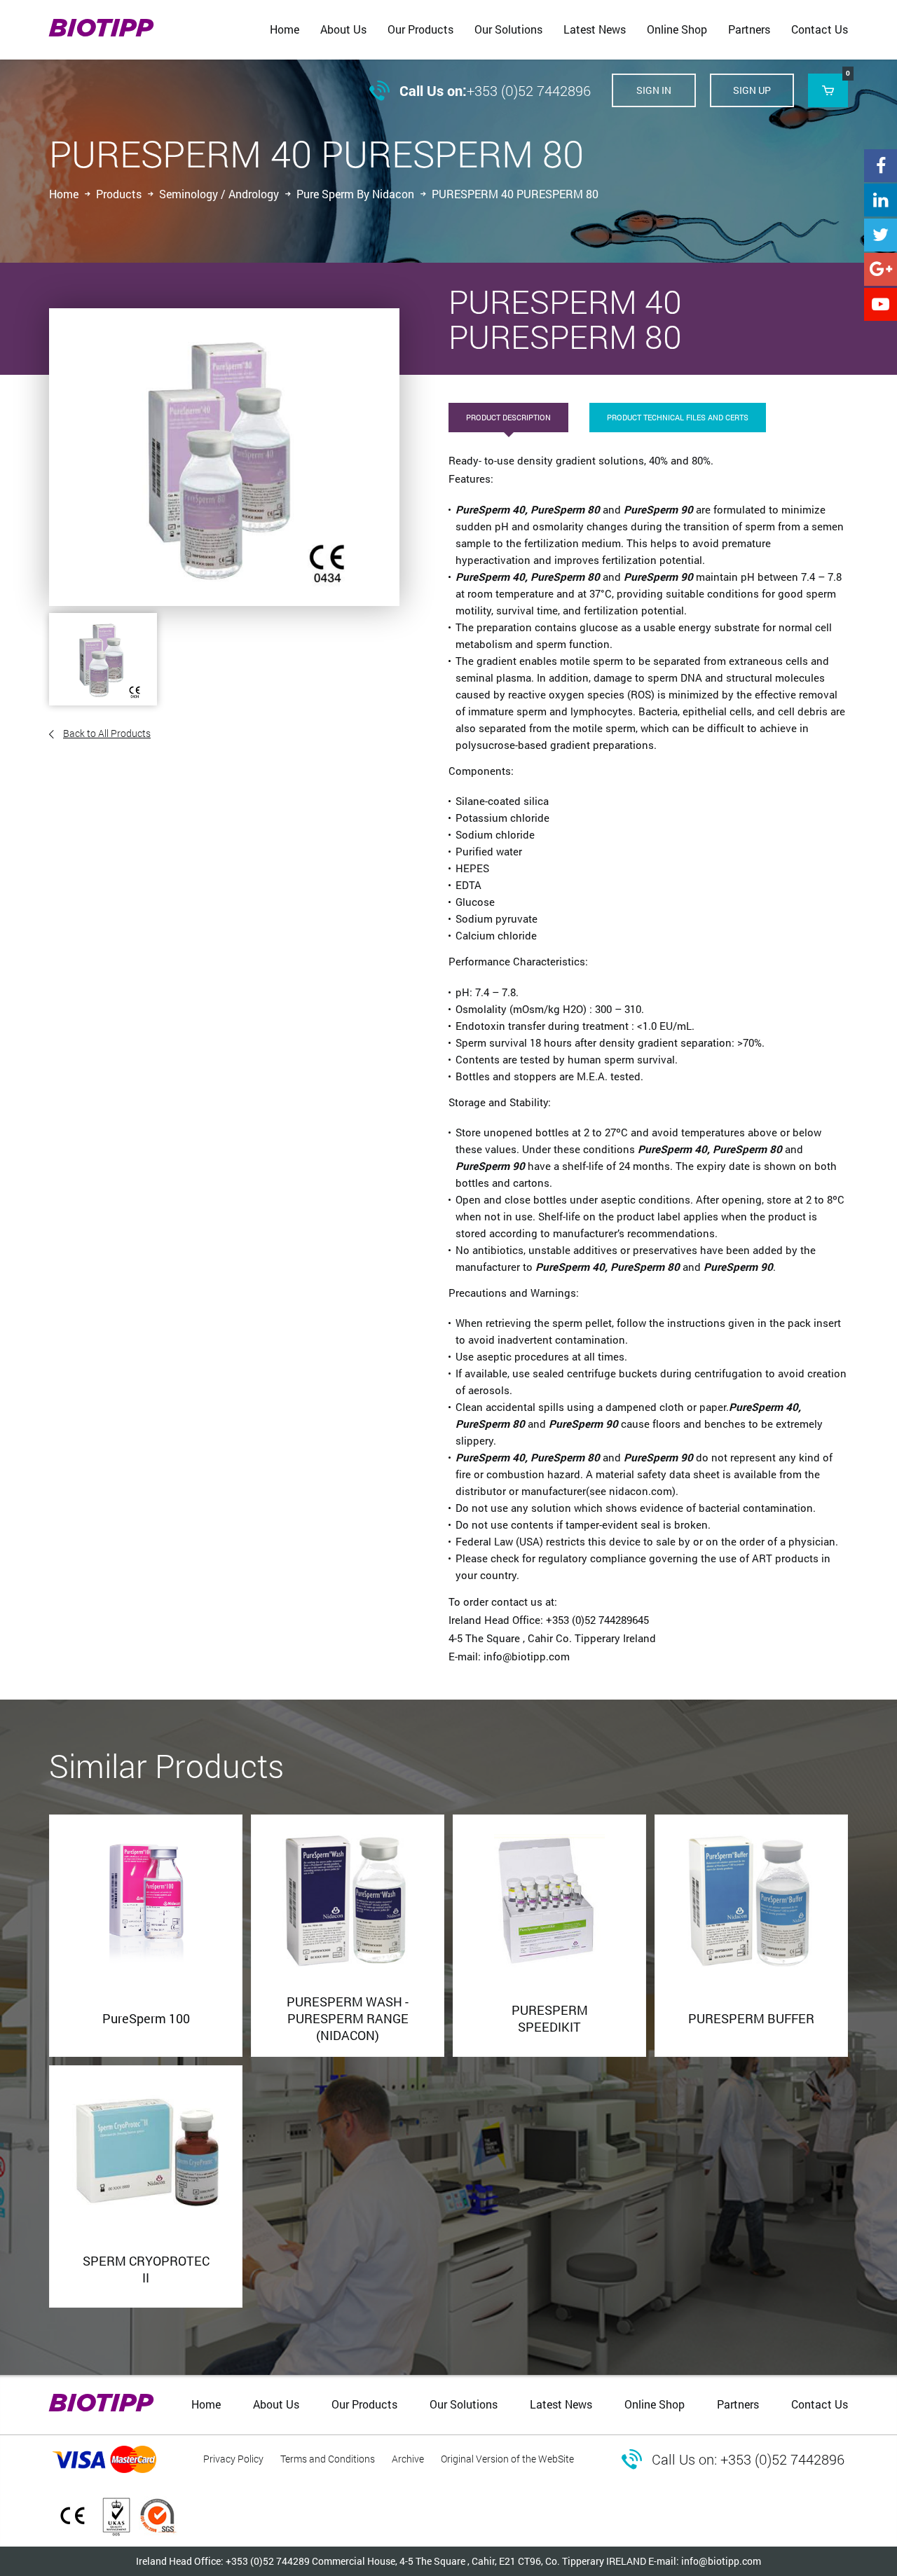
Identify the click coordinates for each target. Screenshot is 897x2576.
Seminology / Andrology (219, 194)
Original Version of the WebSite (507, 2459)
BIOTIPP (101, 29)
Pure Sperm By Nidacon (355, 194)
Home (64, 194)
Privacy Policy (233, 2459)
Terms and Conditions (328, 2459)
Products (119, 194)
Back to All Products (107, 733)
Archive (408, 2459)
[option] (224, 457)
